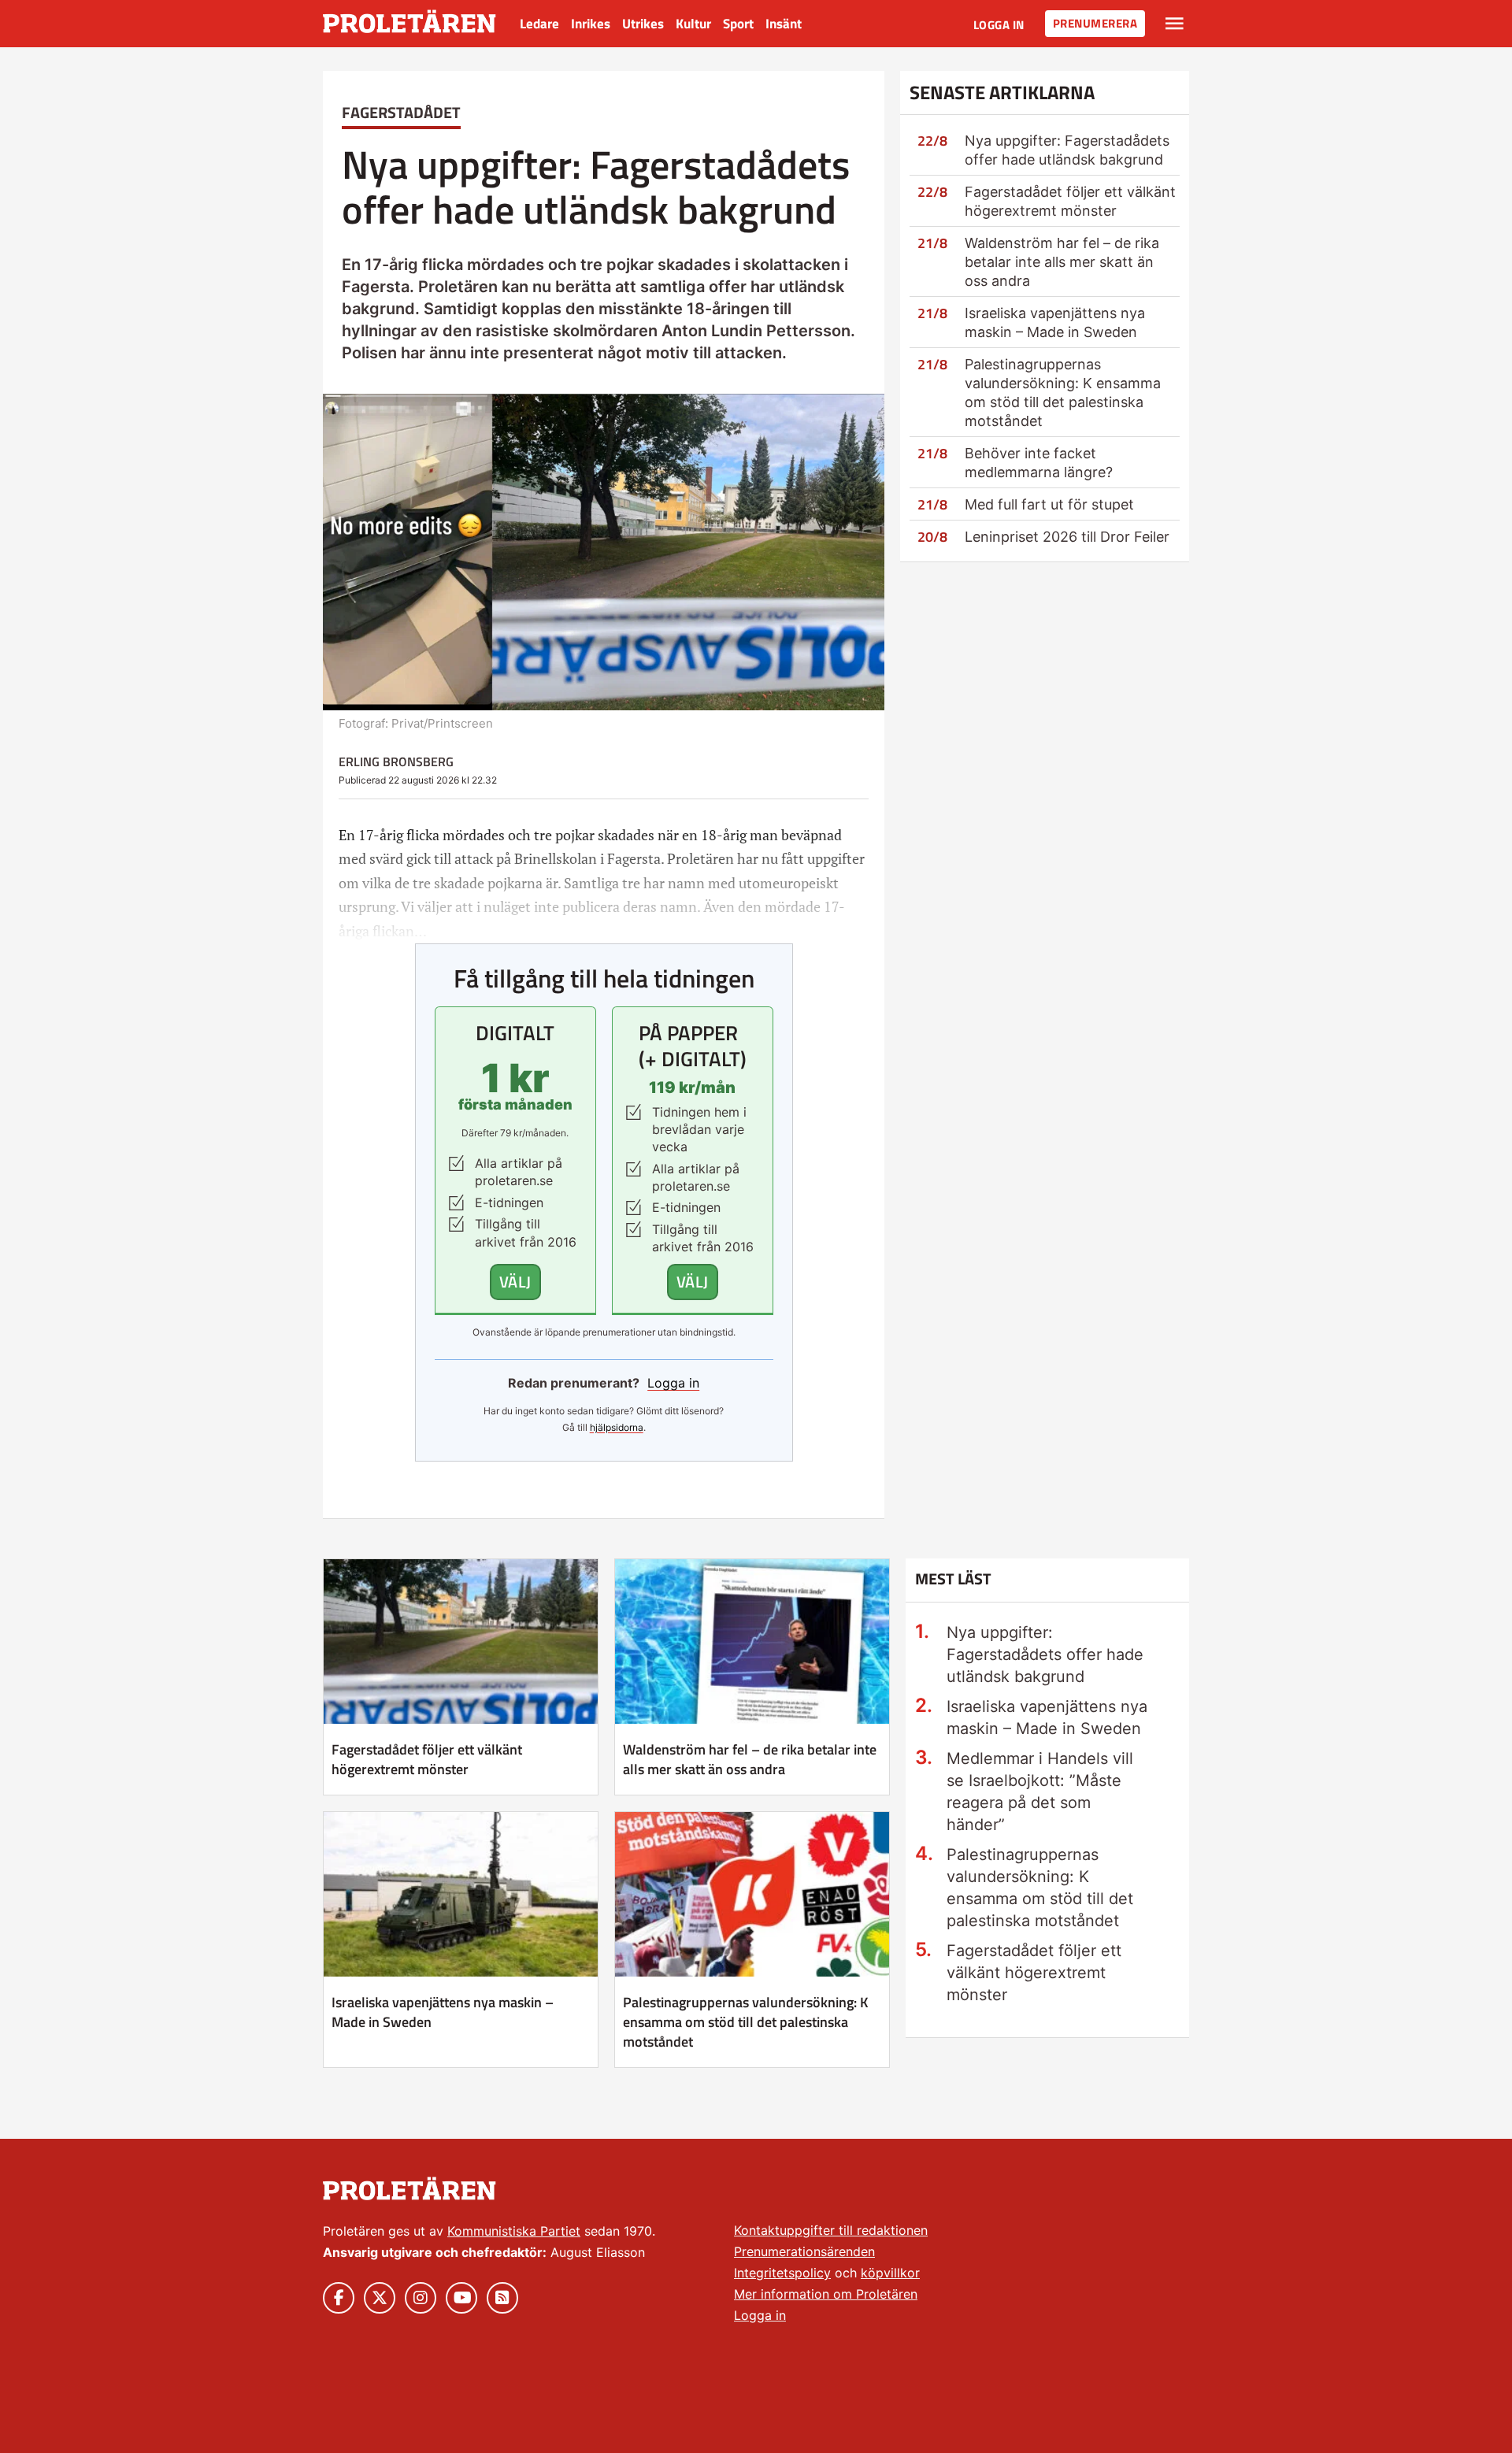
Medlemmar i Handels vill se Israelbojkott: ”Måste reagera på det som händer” (1040, 1792)
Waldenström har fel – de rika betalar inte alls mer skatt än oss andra (1062, 262)
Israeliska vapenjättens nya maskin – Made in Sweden (443, 2012)
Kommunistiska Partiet (514, 2231)
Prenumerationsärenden (804, 2251)
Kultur (693, 24)
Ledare (539, 24)
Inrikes (591, 24)
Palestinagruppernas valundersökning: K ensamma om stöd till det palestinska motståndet (746, 2022)
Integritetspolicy (782, 2273)
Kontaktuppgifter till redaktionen (831, 2230)
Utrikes (643, 24)
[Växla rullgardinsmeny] (1175, 24)
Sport (738, 24)
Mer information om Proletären (826, 2294)
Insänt (784, 24)
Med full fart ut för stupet (1049, 504)
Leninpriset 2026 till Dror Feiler (1067, 537)
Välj (515, 1282)
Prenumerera (1095, 23)
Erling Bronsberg (396, 761)
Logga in (999, 25)
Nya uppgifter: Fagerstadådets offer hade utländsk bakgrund (1045, 1654)
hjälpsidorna (617, 1427)
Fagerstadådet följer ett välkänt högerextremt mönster (427, 1759)
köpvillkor (890, 2273)
